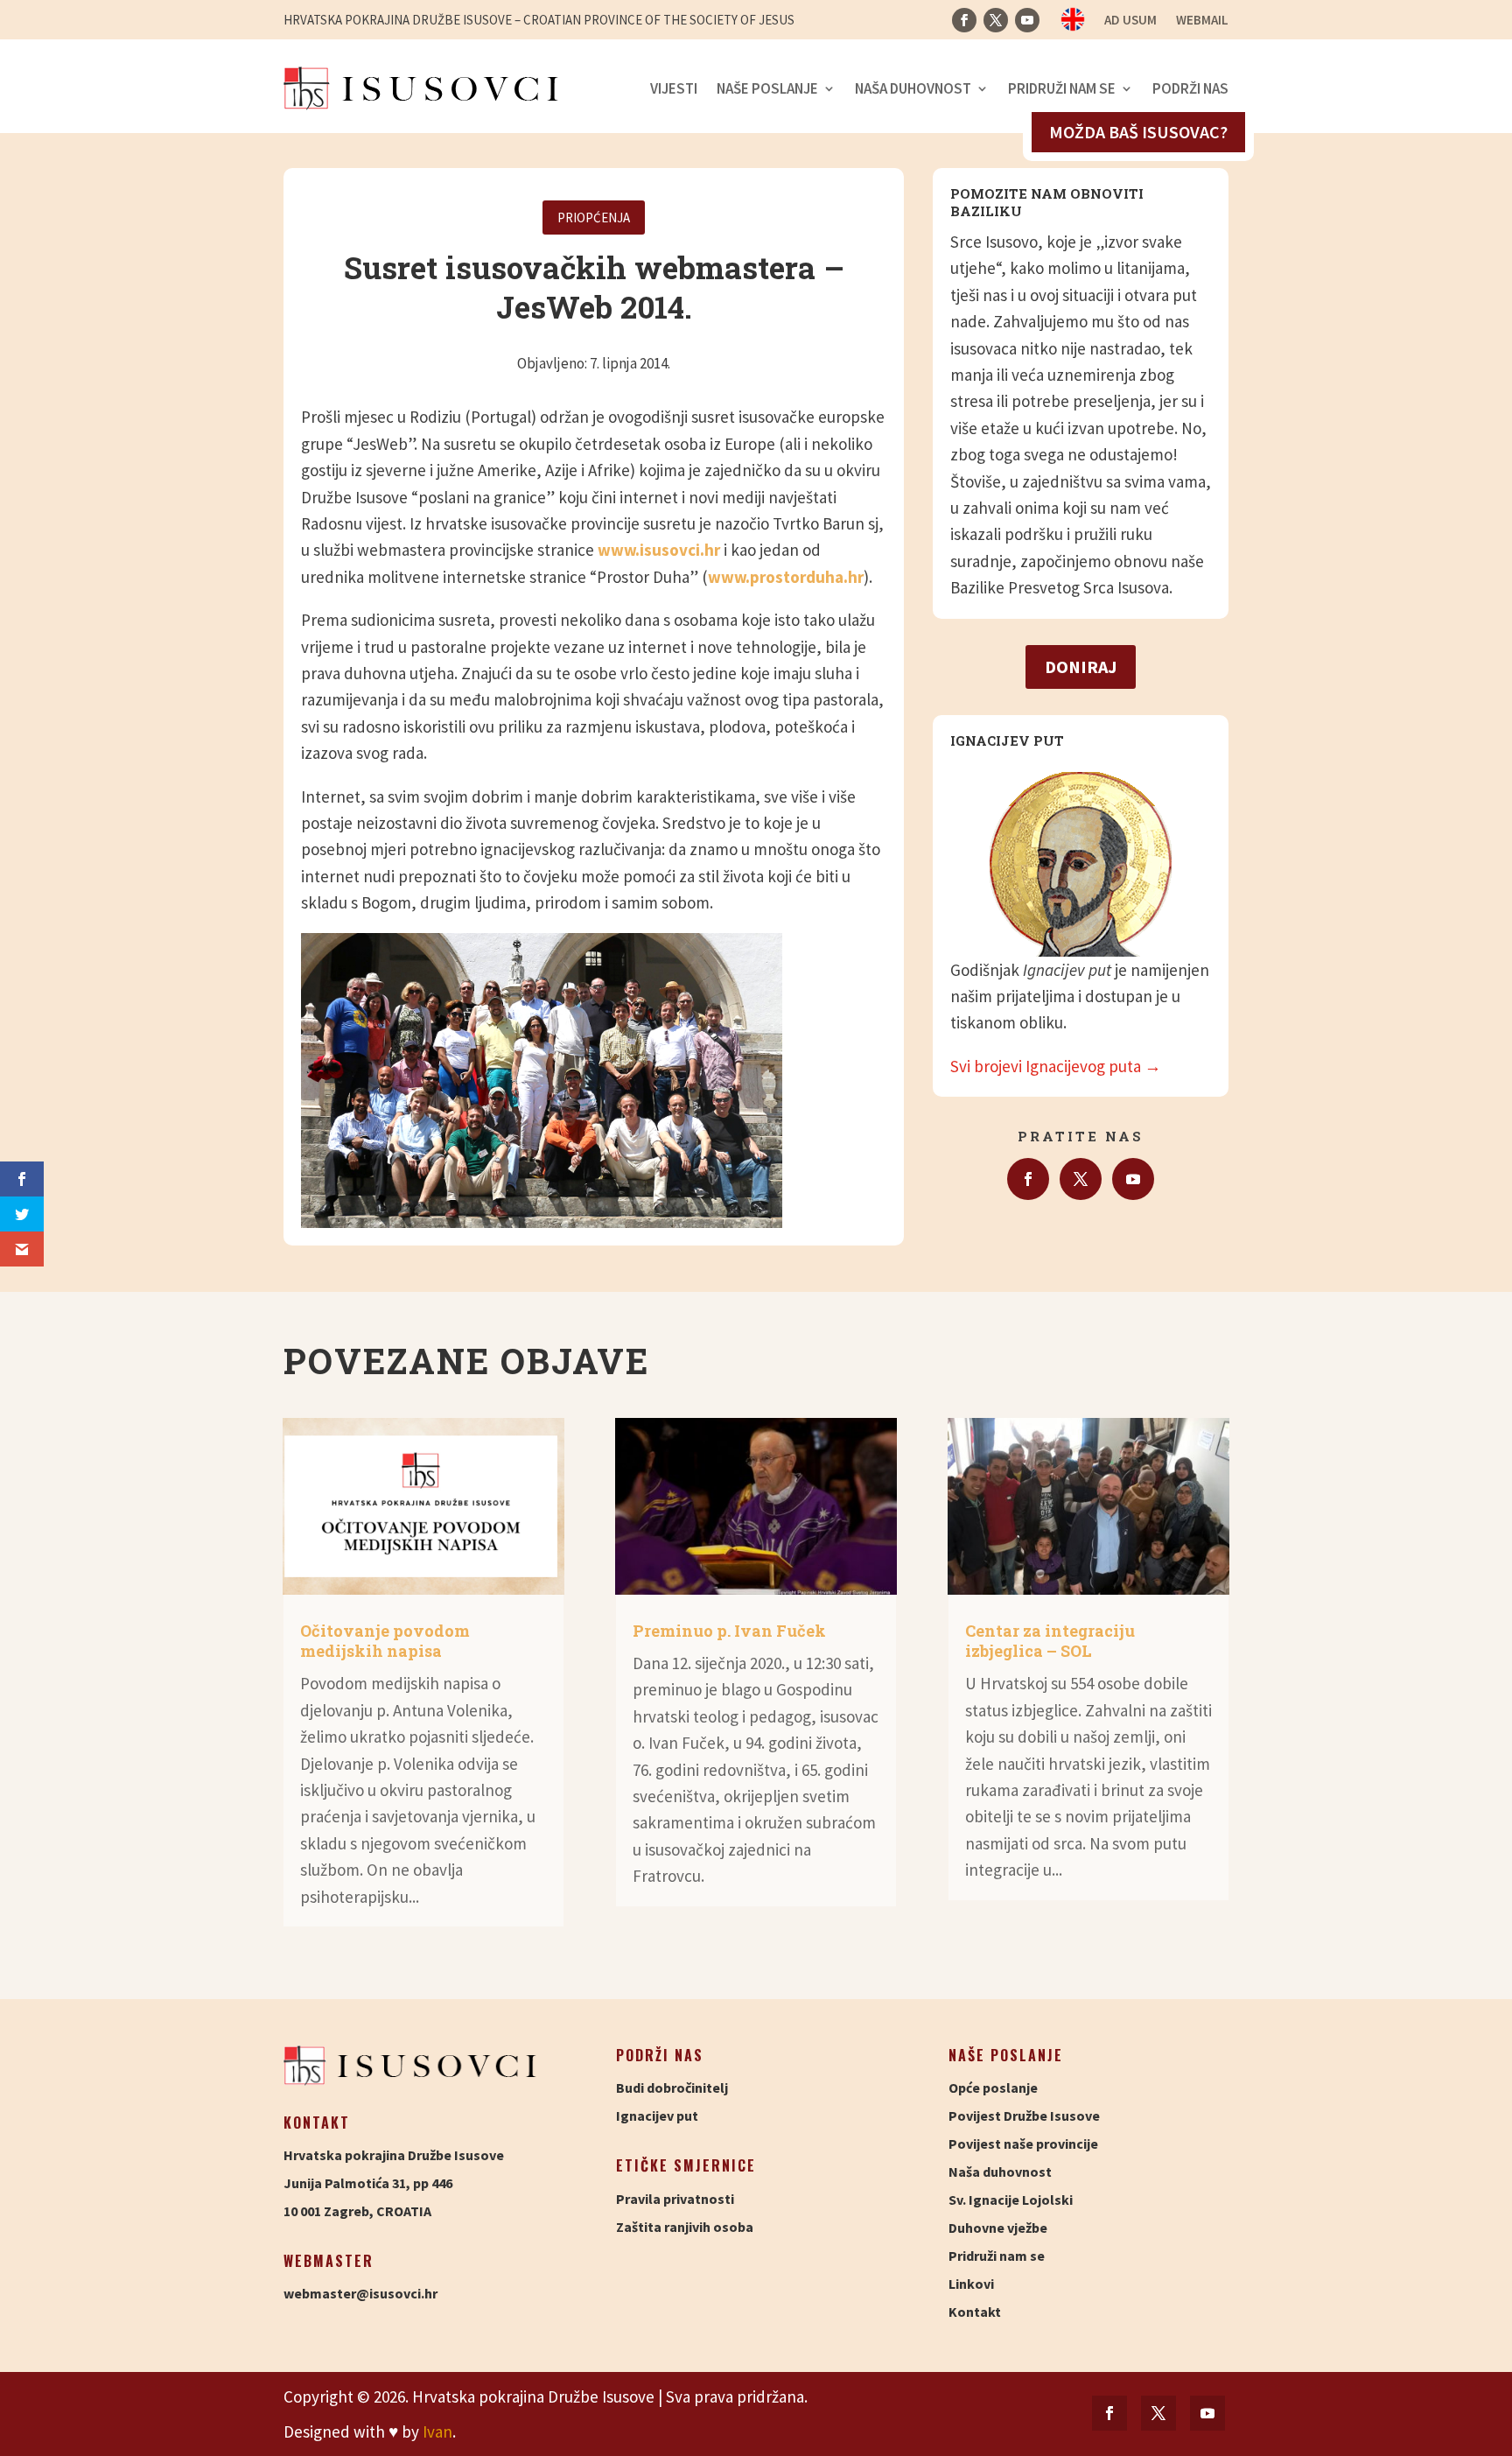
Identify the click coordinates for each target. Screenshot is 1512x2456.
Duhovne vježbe (998, 2228)
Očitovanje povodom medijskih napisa (385, 1641)
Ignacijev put (657, 2116)
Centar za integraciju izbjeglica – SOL (1050, 1641)
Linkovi (971, 2284)
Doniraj (1081, 667)
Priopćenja (594, 218)
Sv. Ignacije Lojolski (1011, 2200)
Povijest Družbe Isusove (1024, 2116)
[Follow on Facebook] (964, 20)
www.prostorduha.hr (786, 577)
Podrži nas (1190, 88)
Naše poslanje (767, 88)
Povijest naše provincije (1023, 2144)
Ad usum (1130, 21)
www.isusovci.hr (659, 550)
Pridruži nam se (1062, 88)
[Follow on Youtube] (1027, 20)
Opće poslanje (993, 2088)
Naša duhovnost (913, 88)
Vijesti (674, 88)
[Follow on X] (996, 20)
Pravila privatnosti (675, 2199)
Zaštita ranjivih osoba (685, 2227)
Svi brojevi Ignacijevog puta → (1056, 1066)
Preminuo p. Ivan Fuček (729, 1631)
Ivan (437, 2431)
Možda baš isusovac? (1138, 132)
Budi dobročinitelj (672, 2088)
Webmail (1202, 21)
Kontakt (975, 2312)
